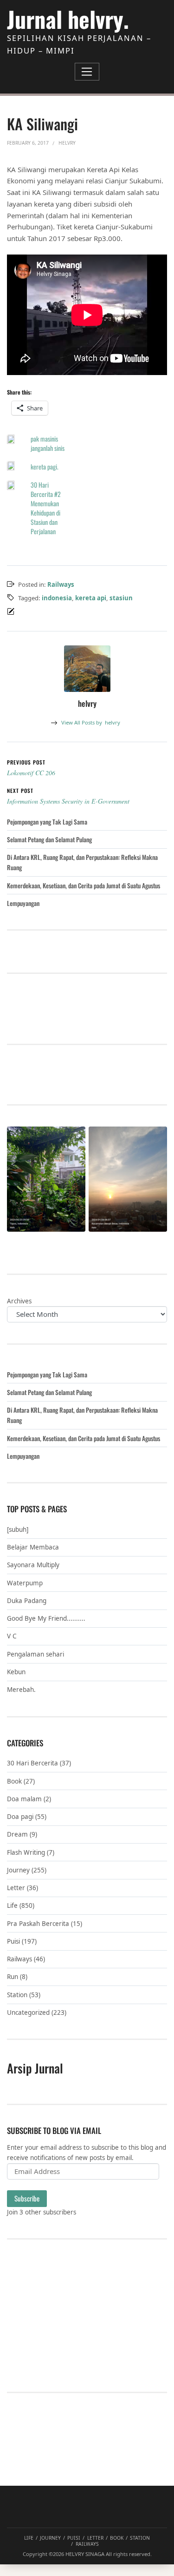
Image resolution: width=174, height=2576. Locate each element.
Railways (61, 584)
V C (12, 1636)
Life (12, 1905)
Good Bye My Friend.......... (46, 1618)
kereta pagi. (45, 466)
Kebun (16, 1672)
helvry (91, 722)
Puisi (13, 1941)
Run (13, 1977)
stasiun (121, 598)
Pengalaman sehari (35, 1654)
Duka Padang (27, 1601)
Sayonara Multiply (33, 1565)
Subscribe (27, 2198)
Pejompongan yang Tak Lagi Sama (47, 822)
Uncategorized (28, 2012)
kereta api (91, 598)
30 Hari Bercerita (32, 1763)
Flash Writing (26, 1852)
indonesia (57, 598)
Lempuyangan (23, 903)
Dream (17, 1834)
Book (14, 1781)
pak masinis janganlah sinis (48, 443)
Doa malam (24, 1799)
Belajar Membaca (33, 1547)
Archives (19, 1301)
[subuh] (18, 1529)
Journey (18, 1870)
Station (17, 1995)
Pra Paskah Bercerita (38, 1924)
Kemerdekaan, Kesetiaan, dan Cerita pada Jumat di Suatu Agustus (84, 885)
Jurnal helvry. (68, 19)
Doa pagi (20, 1817)
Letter (16, 1888)
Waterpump (25, 1583)
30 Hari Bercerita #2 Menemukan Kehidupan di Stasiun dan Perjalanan (46, 508)
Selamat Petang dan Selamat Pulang (49, 839)
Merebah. (21, 1690)
